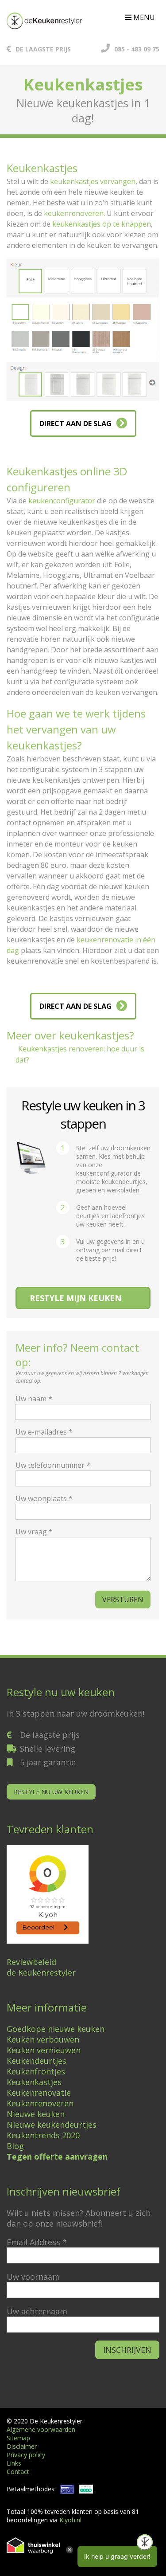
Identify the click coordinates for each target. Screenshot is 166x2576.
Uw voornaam (33, 2277)
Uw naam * (34, 1399)
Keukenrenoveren (40, 2103)
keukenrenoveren (74, 213)
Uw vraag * (34, 1532)
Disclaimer (22, 2446)
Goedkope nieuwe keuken (56, 2029)
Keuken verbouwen (43, 2039)
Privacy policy (26, 2455)
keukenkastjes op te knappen (102, 224)
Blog (15, 2146)
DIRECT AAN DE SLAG (75, 423)
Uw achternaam (37, 2311)
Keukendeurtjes (37, 2061)
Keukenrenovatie (39, 2093)
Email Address (37, 2242)
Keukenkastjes (34, 2082)
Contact (18, 2472)
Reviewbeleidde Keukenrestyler (41, 1967)
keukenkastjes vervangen (93, 181)
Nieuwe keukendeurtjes (52, 2125)
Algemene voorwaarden (41, 2429)
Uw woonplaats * (44, 1498)
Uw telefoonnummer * (53, 1465)
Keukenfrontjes (36, 2071)
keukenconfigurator (62, 501)
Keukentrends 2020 (43, 2135)
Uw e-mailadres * (44, 1432)
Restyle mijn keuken (75, 1298)
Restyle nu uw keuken (51, 1792)
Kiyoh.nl (70, 2520)
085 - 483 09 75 (137, 49)
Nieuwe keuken (36, 2114)
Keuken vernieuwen (44, 2050)
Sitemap (18, 2438)
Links (14, 2463)
